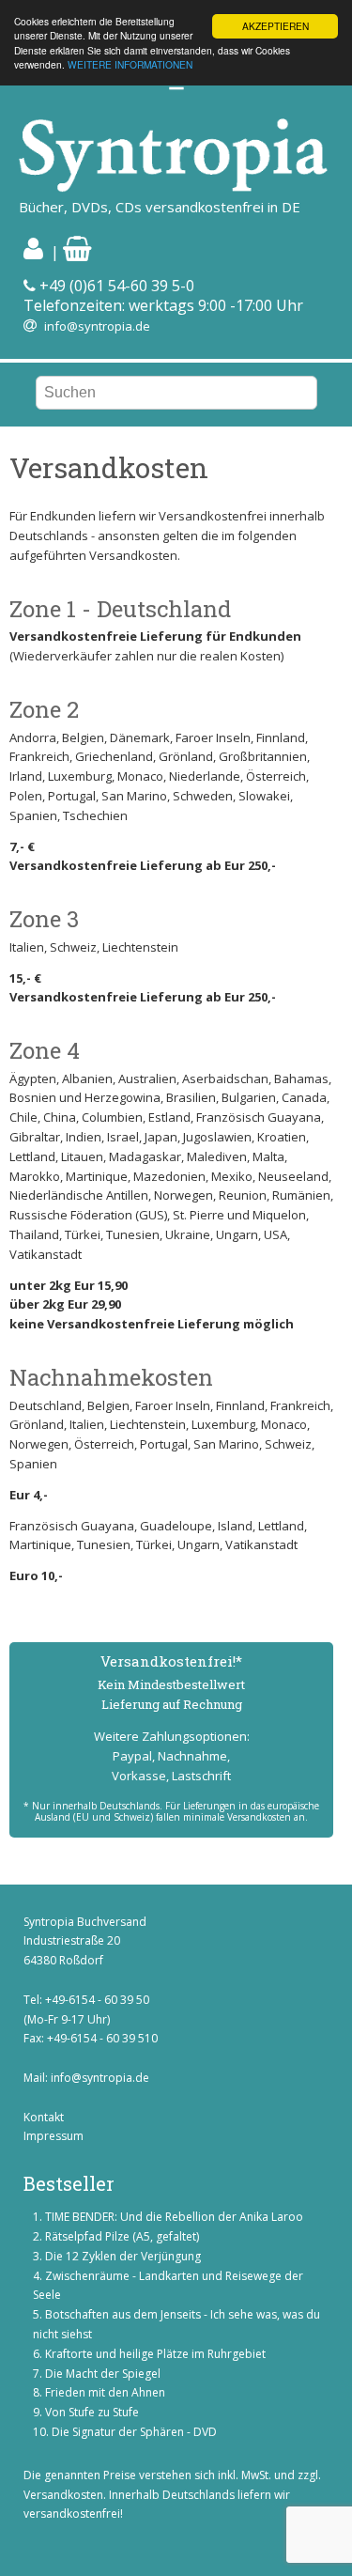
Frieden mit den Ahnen (105, 2392)
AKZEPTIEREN (275, 26)
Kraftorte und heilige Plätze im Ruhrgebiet (155, 2354)
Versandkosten (63, 2495)
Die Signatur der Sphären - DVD (134, 2432)
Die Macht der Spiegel (103, 2374)
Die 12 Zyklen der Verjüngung (123, 2256)
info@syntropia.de (97, 326)
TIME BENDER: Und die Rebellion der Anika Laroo (174, 2217)
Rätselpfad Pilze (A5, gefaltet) (122, 2236)
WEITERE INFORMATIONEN (130, 64)
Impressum (54, 2136)
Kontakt (44, 2117)
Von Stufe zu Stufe (92, 2412)
